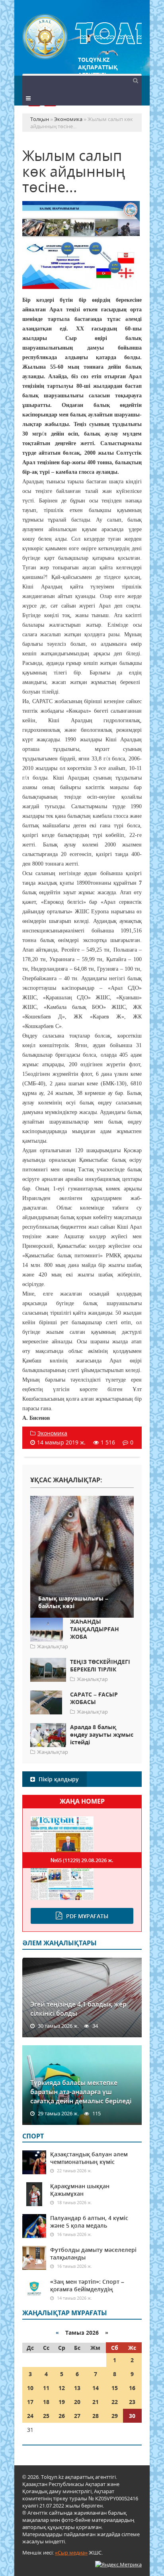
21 (96, 2402)
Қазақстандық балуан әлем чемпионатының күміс (89, 2158)
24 (30, 2416)
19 (62, 2402)
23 (132, 2402)
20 (77, 2402)
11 (46, 2388)
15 (115, 2388)
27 (77, 2416)
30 (132, 2416)
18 (46, 2402)
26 (62, 2416)
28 (96, 2416)
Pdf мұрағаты (87, 1916)
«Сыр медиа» (71, 2553)
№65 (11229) (82, 1860)
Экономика (52, 1433)
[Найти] (135, 80)
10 (30, 2388)
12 (62, 2388)
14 (96, 2388)
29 (115, 2416)
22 (115, 2402)
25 (46, 2416)
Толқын (82, 37)
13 (77, 2388)
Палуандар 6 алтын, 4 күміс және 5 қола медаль (89, 2222)
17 (30, 2402)
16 (132, 2388)
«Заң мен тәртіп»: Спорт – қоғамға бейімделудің (87, 2285)
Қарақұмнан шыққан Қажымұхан (80, 2190)
